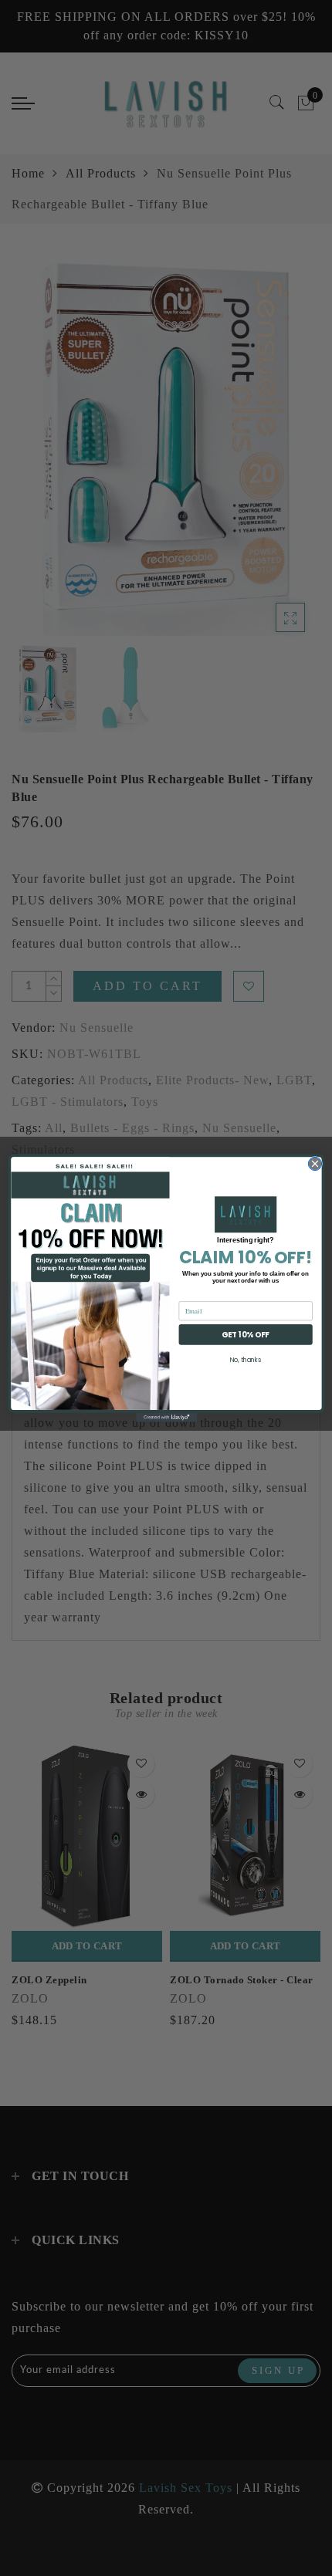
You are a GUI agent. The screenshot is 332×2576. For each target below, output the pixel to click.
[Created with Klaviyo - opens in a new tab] (166, 1418)
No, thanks (245, 1359)
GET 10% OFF (245, 1334)
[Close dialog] (315, 1163)
